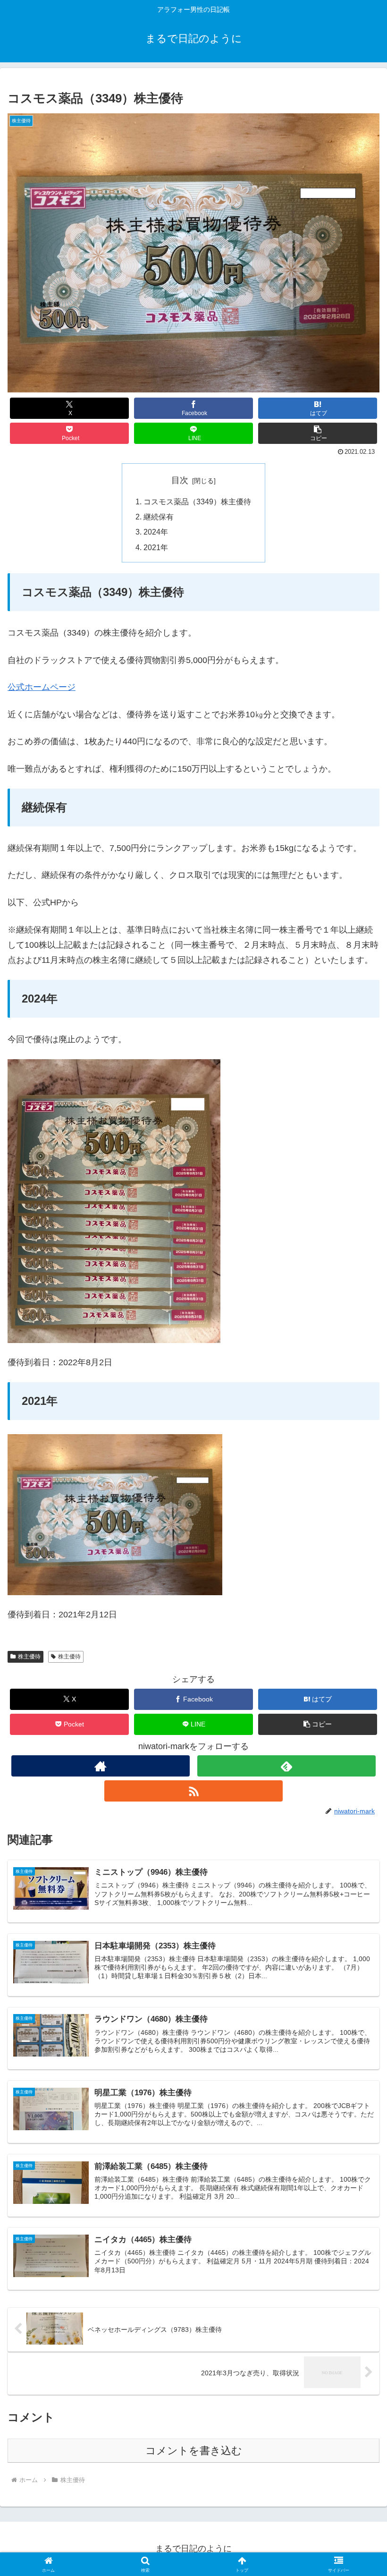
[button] (318, 433)
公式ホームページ (42, 687)
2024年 (156, 532)
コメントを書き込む (194, 2451)
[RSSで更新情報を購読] (193, 1791)
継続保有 (159, 517)
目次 (180, 480)
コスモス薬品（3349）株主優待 (197, 502)
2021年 (156, 547)
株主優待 (29, 1657)
